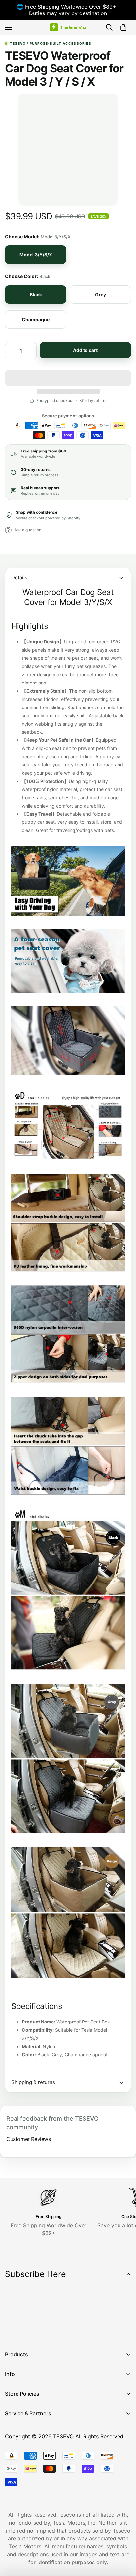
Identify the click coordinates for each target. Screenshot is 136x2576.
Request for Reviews (31, 2471)
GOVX (12, 2426)
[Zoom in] (103, 179)
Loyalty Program (26, 2460)
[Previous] (31, 150)
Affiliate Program (26, 2437)
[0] (123, 27)
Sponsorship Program (32, 2482)
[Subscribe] (124, 2315)
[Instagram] (33, 2332)
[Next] (105, 150)
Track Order (20, 2449)
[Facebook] (13, 2332)
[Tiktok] (72, 2332)
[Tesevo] (68, 27)
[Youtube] (52, 2332)
